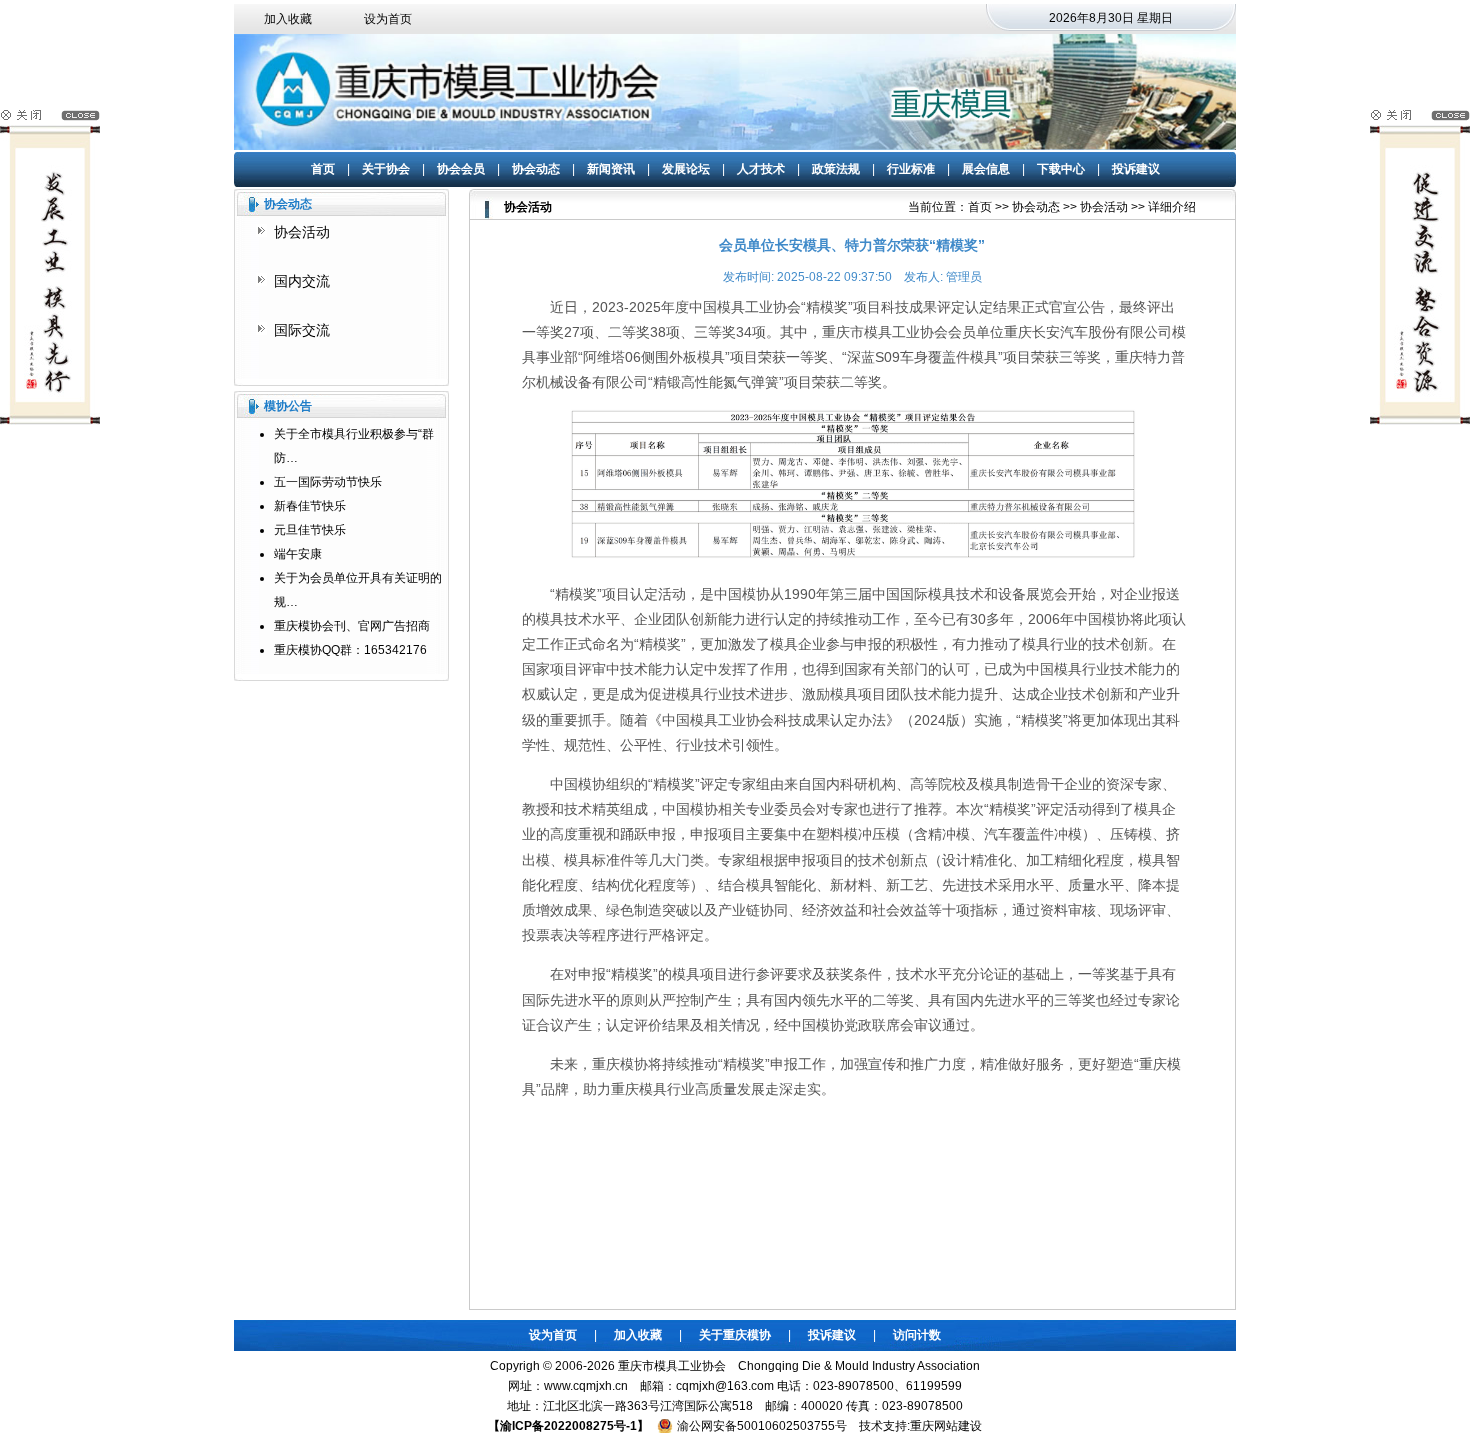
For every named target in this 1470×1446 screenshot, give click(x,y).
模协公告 (288, 406)
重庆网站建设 (946, 1426)
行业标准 (911, 169)
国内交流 (302, 281)
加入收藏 (288, 19)
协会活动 (302, 232)
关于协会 (386, 169)
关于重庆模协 (735, 1335)
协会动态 (536, 169)
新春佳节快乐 (310, 506)
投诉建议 (1136, 169)
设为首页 (388, 19)
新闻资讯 (611, 169)
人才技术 (761, 169)
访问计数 (917, 1335)
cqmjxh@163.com (725, 1386)
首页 (323, 169)
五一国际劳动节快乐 (328, 482)
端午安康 (298, 554)
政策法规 (836, 169)
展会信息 (986, 169)
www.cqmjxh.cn (586, 1386)
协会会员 (461, 169)
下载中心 (1061, 169)
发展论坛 (686, 169)
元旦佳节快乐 (310, 530)
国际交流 (302, 330)
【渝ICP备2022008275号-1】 (568, 1426)
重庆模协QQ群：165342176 (350, 650)
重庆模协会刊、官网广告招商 (352, 626)
